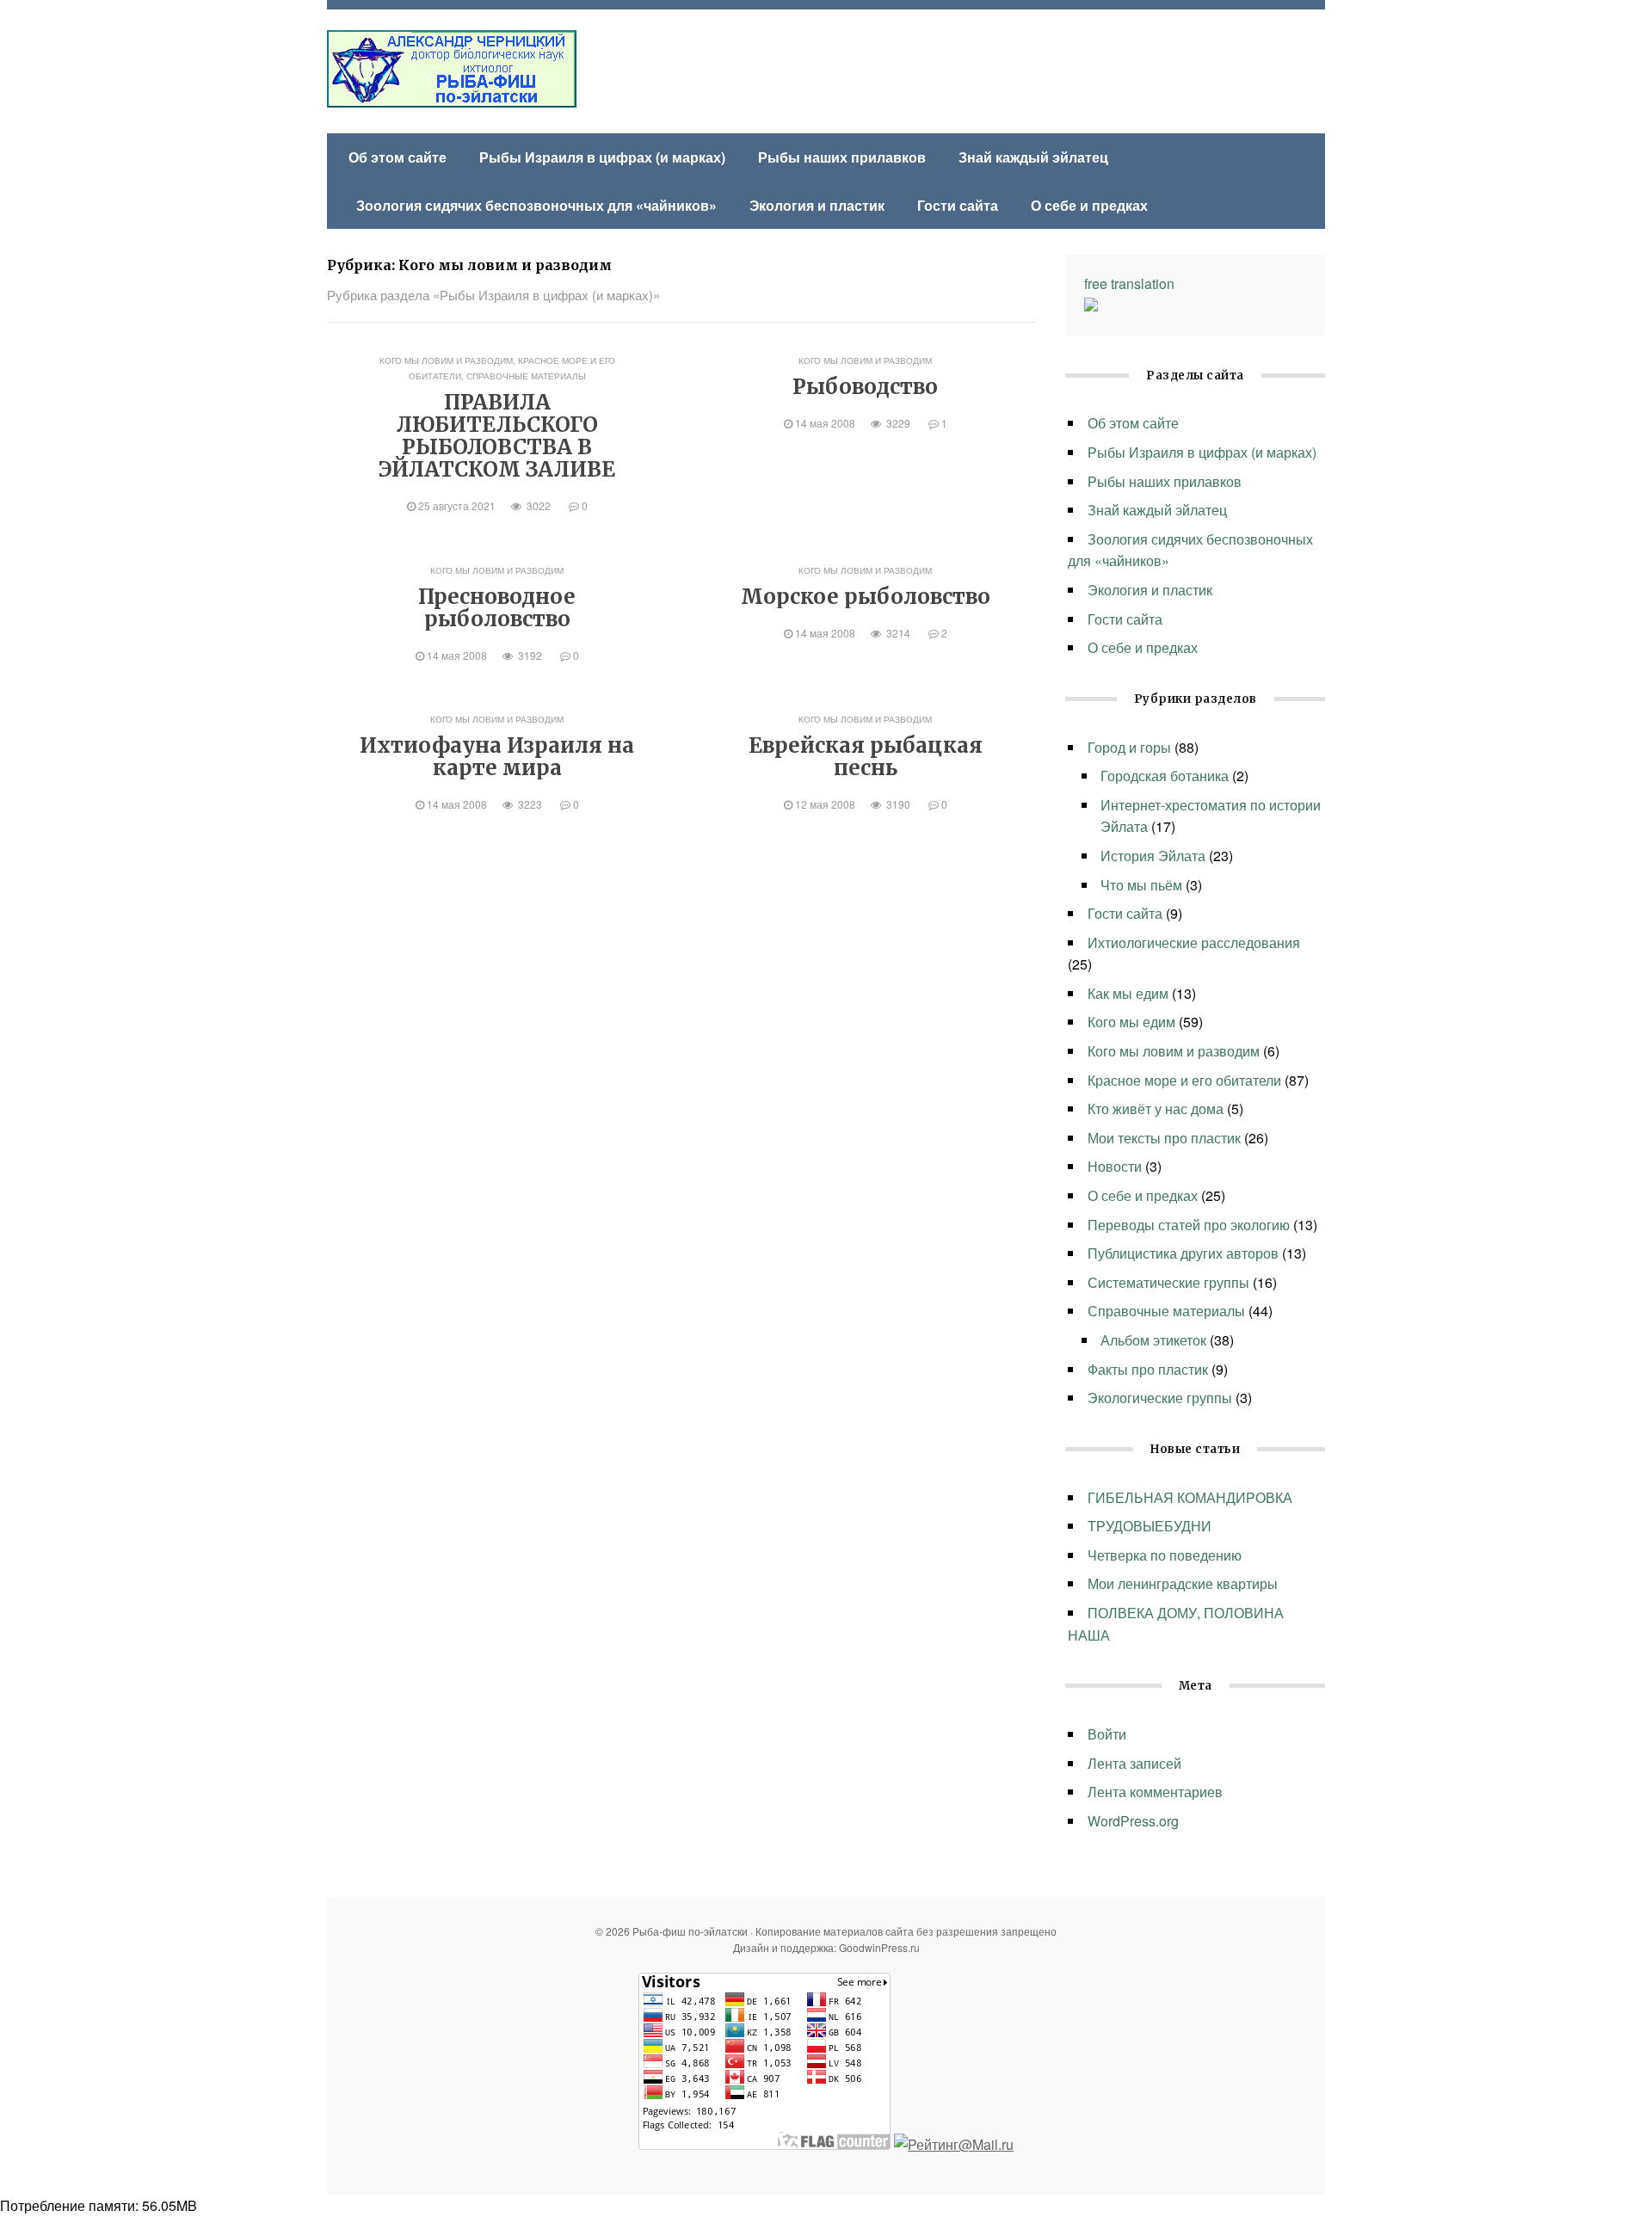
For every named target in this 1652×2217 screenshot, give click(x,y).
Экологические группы (1160, 1398)
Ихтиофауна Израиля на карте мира (497, 757)
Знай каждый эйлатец (1033, 157)
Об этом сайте (398, 157)
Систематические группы (1168, 1282)
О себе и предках (1089, 205)
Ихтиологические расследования (1194, 942)
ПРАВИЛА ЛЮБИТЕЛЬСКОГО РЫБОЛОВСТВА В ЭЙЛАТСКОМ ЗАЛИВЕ (497, 436)
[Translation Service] (1091, 306)
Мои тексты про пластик (1164, 1138)
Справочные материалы (526, 376)
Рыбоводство (865, 387)
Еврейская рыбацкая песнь (866, 757)
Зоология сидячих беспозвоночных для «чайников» (536, 205)
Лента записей (1134, 1763)
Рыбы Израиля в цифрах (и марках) (602, 157)
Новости (1115, 1166)
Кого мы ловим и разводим (446, 360)
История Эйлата (1153, 856)
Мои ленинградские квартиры (1183, 1583)
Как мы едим (1128, 993)
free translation (1129, 283)
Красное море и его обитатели (1184, 1080)
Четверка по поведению (1165, 1555)
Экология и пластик (817, 205)
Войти (1107, 1734)
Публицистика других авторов (1183, 1253)
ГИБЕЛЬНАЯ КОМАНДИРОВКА (1190, 1497)
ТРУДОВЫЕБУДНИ (1151, 1526)
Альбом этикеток (1153, 1340)
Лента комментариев (1155, 1792)
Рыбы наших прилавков (842, 157)
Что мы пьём (1141, 885)
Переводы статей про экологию (1189, 1225)
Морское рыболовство (866, 597)
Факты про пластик (1148, 1369)
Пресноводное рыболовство (497, 608)
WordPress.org (1133, 1821)
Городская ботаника (1165, 776)
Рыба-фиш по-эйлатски (452, 69)
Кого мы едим (1131, 1022)
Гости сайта (958, 205)
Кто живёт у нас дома (1156, 1108)
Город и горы (1129, 747)
